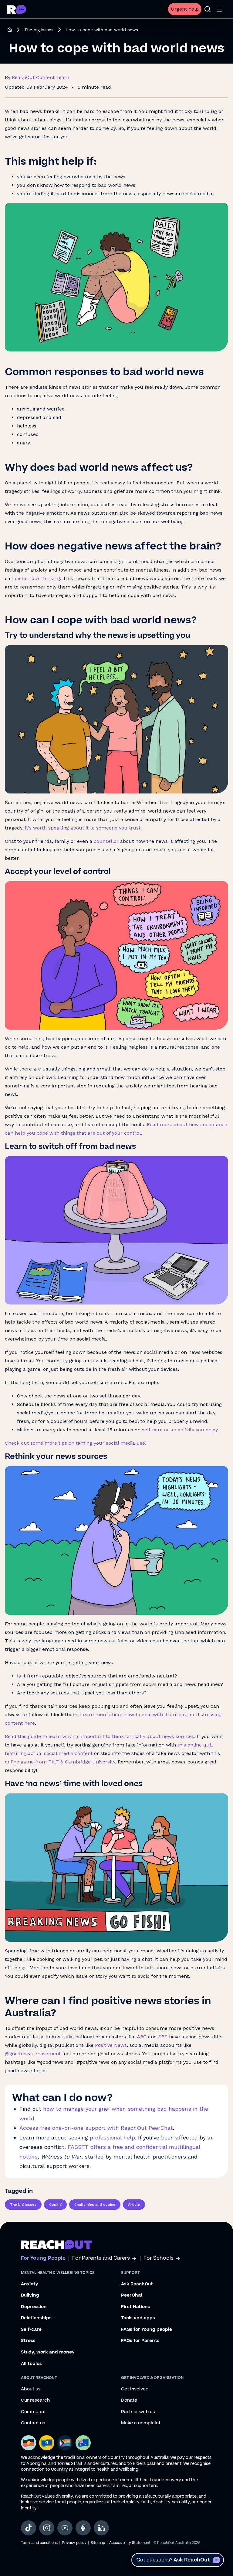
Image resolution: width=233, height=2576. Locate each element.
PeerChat (132, 2295)
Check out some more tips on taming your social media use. (76, 1443)
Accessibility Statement (130, 2543)
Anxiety (30, 2284)
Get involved (135, 2389)
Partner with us (138, 2412)
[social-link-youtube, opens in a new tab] (65, 2528)
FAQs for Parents (140, 2341)
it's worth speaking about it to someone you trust (83, 828)
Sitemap (98, 2543)
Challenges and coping (95, 2205)
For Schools (159, 2258)
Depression (34, 2307)
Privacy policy (74, 2543)
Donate (129, 2400)
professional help (112, 2137)
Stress (28, 2341)
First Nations (136, 2307)
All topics (31, 2364)
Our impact (33, 2412)
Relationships (36, 2318)
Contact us (33, 2423)
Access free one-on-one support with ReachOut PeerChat (96, 2128)
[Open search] (208, 9)
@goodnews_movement (33, 2054)
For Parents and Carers (101, 2258)
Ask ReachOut (137, 2284)
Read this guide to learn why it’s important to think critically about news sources (100, 1736)
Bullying (30, 2295)
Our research (35, 2400)
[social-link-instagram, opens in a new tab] (47, 2528)
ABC (142, 2037)
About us (31, 2389)
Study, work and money (48, 2352)
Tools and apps (138, 2318)
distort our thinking (37, 578)
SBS (163, 2037)
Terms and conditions (39, 2543)
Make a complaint (141, 2423)
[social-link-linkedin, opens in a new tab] (101, 2528)
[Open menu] (220, 9)
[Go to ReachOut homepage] (17, 9)
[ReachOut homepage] (10, 30)
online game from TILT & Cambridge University (60, 1762)
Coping (55, 2205)
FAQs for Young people (147, 2330)
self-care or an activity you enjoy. (180, 1430)
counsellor (106, 841)
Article (134, 2205)
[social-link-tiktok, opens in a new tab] (29, 2528)
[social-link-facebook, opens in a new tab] (83, 2528)
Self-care (31, 2330)
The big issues (39, 30)
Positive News (111, 2045)
